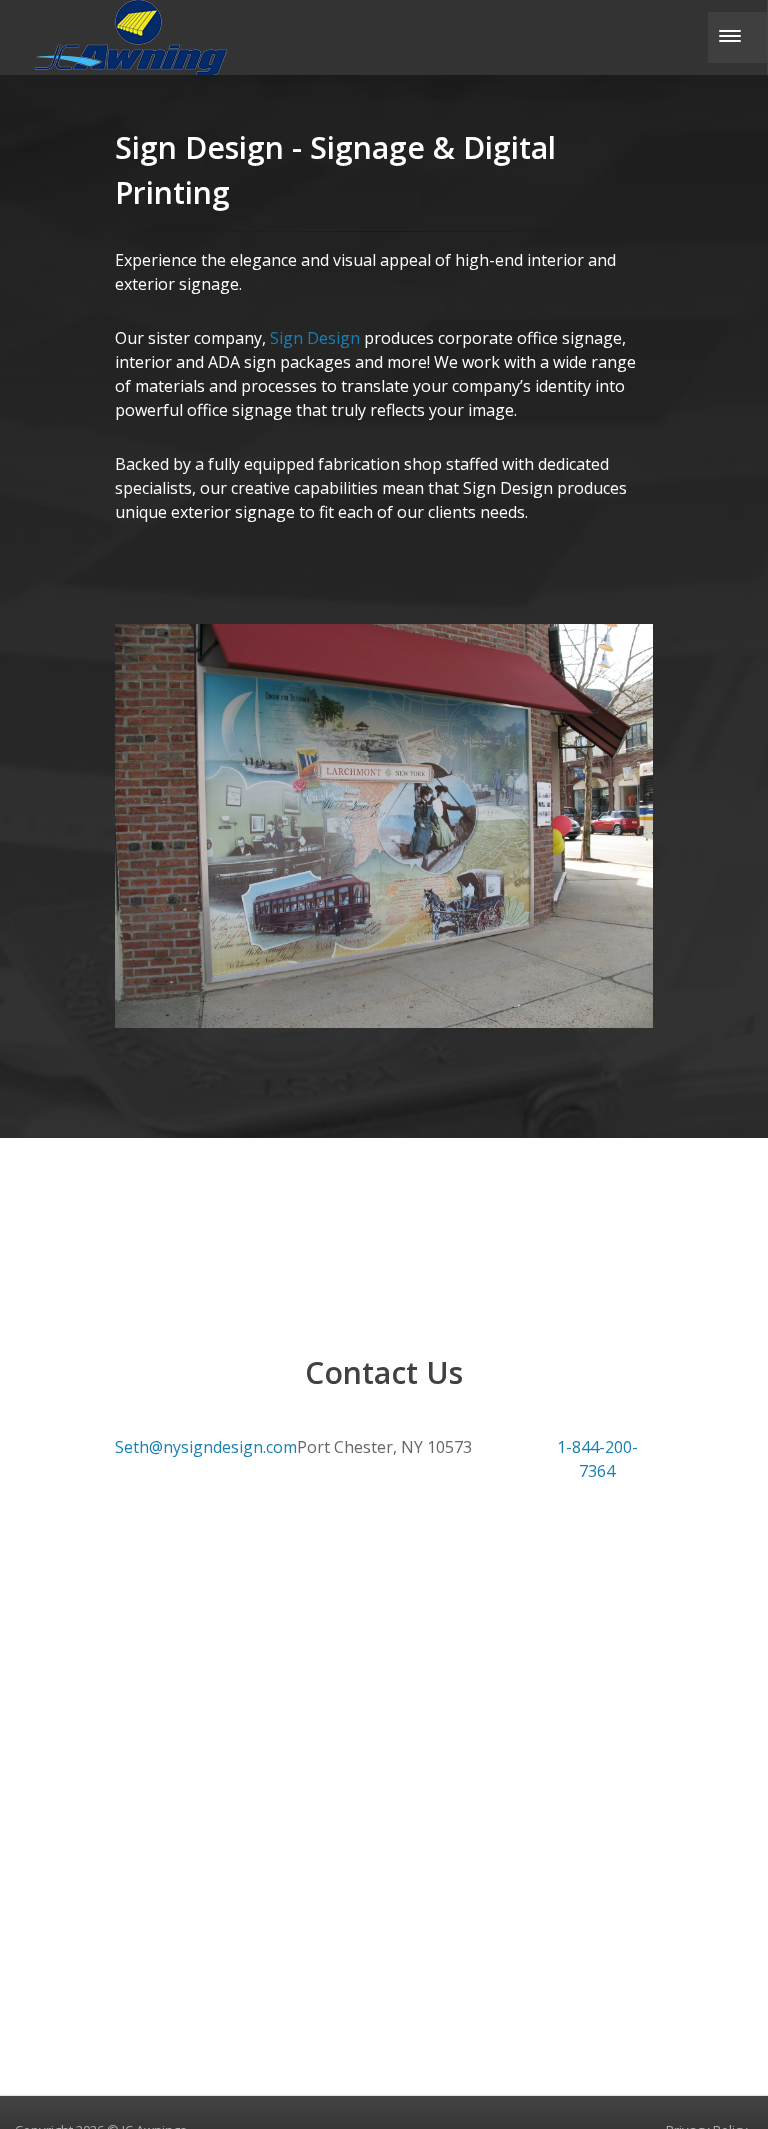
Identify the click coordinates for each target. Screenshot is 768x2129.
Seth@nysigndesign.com (206, 1447)
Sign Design (317, 338)
